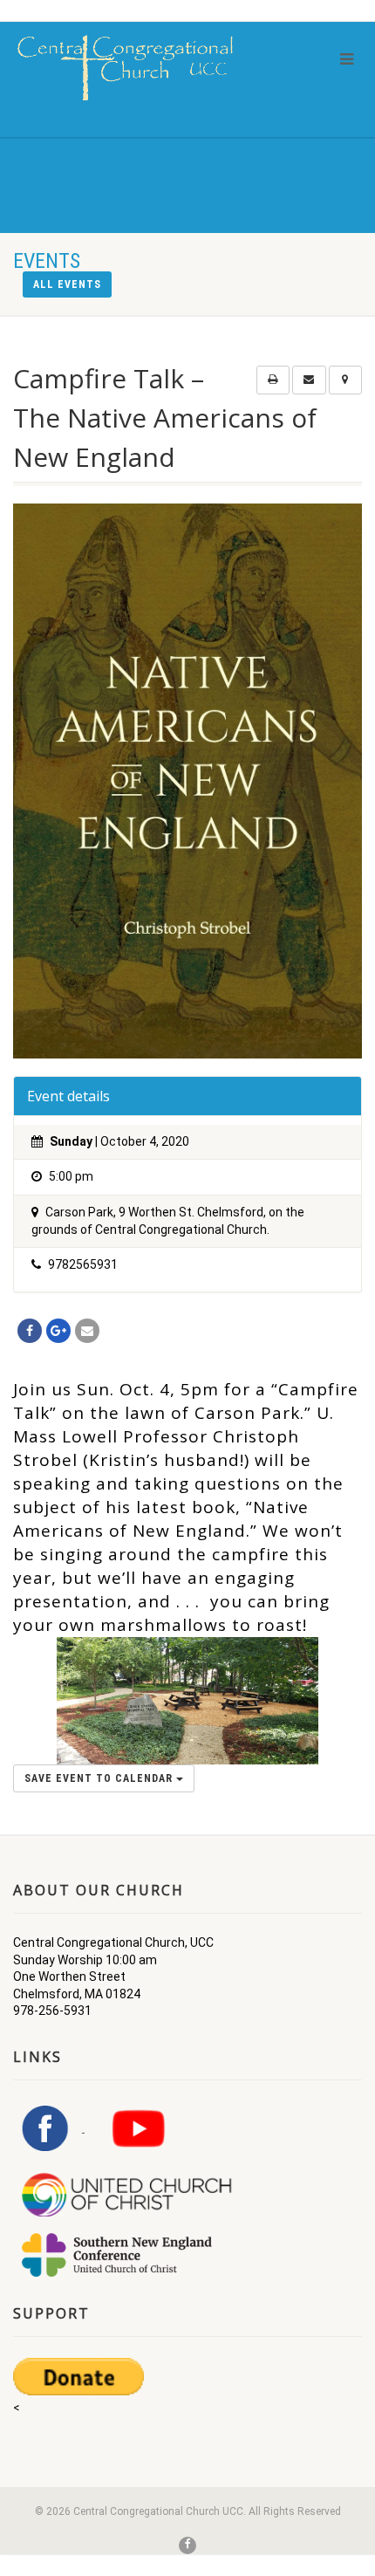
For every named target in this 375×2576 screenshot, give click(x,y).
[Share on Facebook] (30, 1331)
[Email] (87, 1331)
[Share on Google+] (58, 1331)
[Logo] (125, 68)
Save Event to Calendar (100, 1778)
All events (67, 284)
